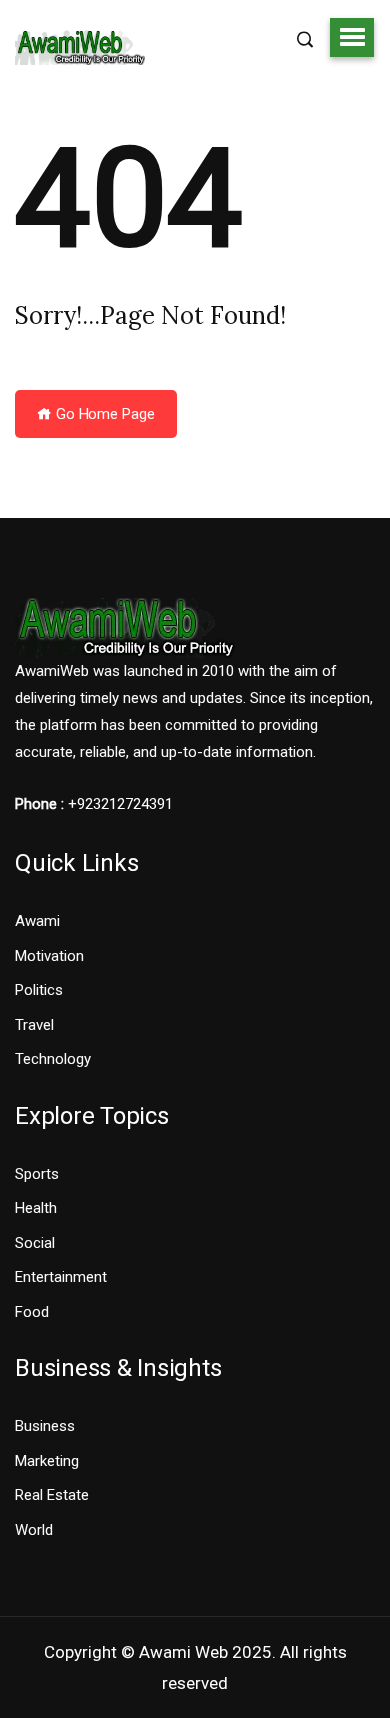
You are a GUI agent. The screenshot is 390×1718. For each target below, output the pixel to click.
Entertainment (61, 1277)
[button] (352, 37)
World (34, 1530)
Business (45, 1426)
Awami (37, 921)
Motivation (49, 956)
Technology (53, 1059)
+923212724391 (120, 804)
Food (32, 1312)
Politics (39, 990)
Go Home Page (103, 414)
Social (35, 1243)
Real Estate (52, 1495)
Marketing (47, 1461)
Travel (34, 1025)
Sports (37, 1174)
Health (36, 1208)
